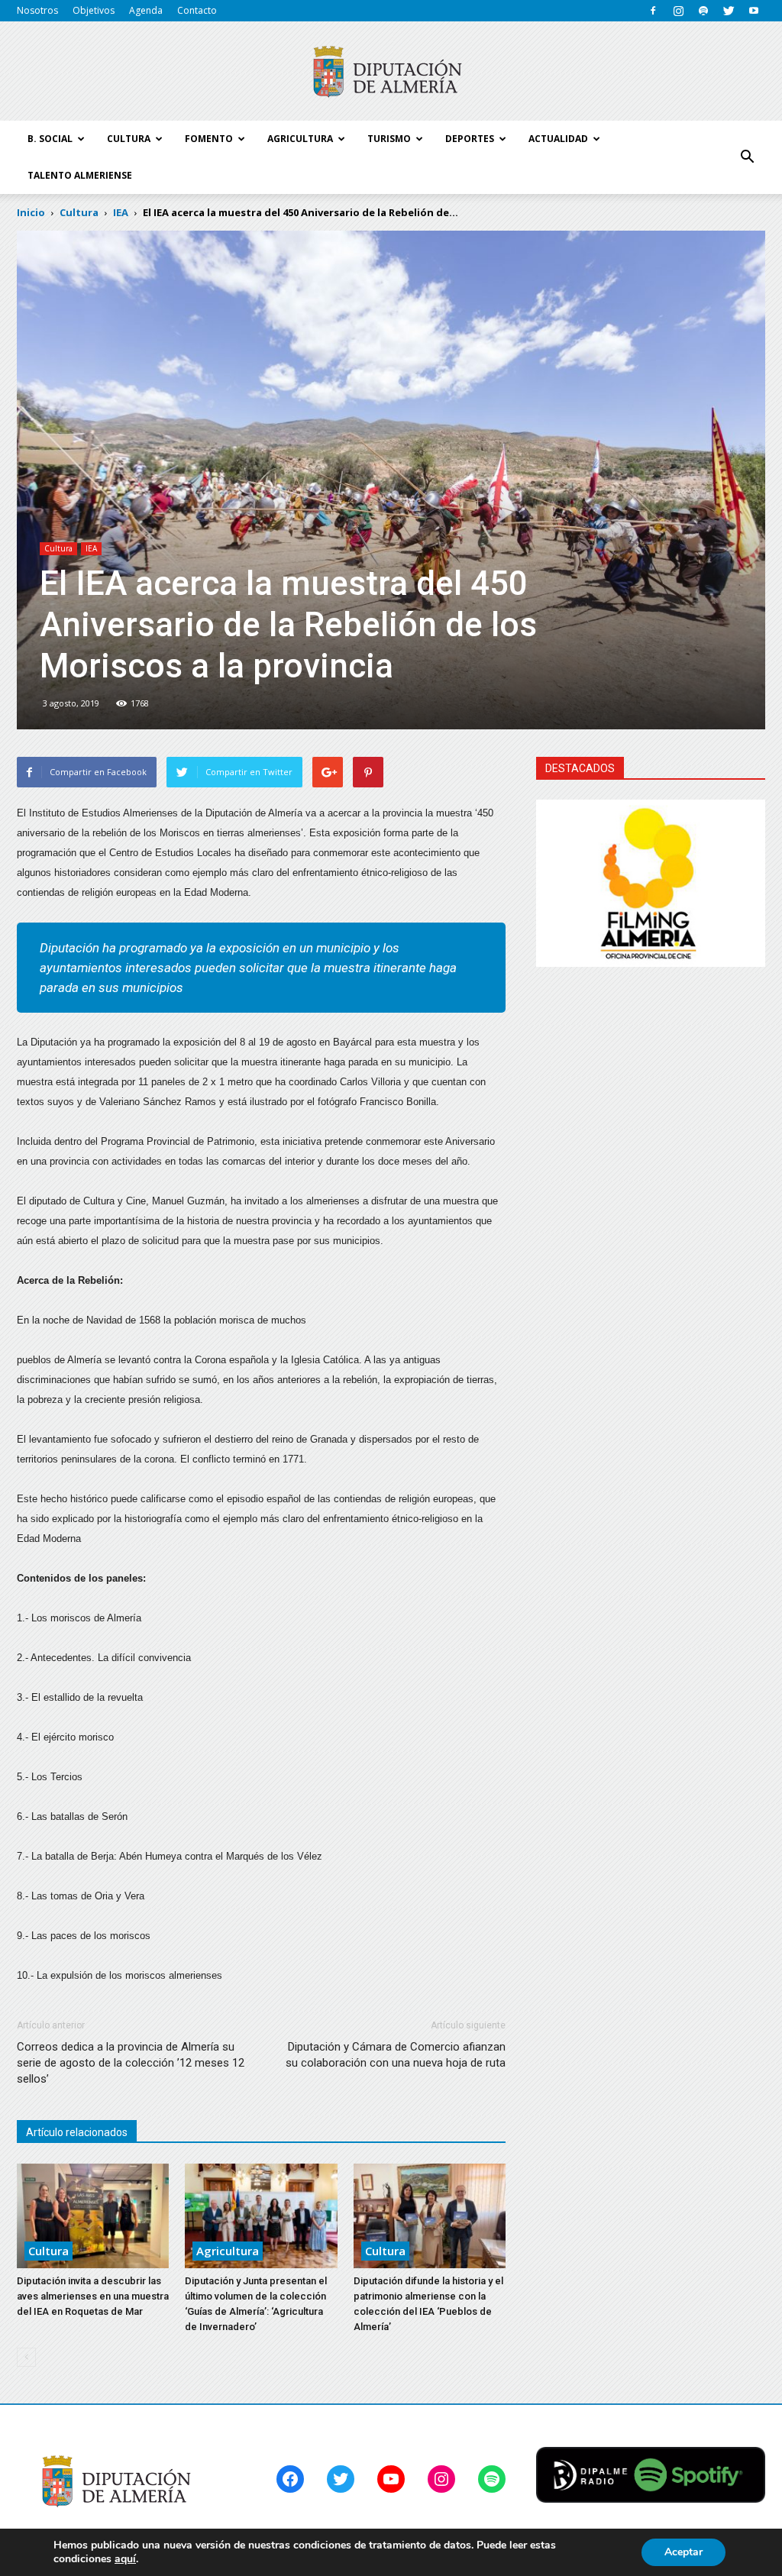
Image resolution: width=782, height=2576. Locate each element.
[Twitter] (729, 11)
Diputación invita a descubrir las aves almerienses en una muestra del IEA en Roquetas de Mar (93, 2296)
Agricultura (228, 2251)
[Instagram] (678, 11)
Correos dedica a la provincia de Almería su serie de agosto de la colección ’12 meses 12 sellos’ (131, 2063)
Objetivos (94, 10)
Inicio (31, 212)
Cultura (58, 548)
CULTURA (129, 139)
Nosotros (37, 10)
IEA (91, 548)
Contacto (197, 10)
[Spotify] (703, 11)
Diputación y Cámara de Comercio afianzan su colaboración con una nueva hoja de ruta (396, 2055)
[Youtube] (754, 11)
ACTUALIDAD (558, 139)
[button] (747, 157)
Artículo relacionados (77, 2132)
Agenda (146, 10)
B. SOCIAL (50, 139)
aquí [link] (125, 2559)
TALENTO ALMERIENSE (80, 175)
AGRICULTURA (300, 139)
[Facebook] (653, 11)
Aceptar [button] (683, 2552)
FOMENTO (209, 139)
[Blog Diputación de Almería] (391, 72)
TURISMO (389, 139)
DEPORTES (470, 139)
